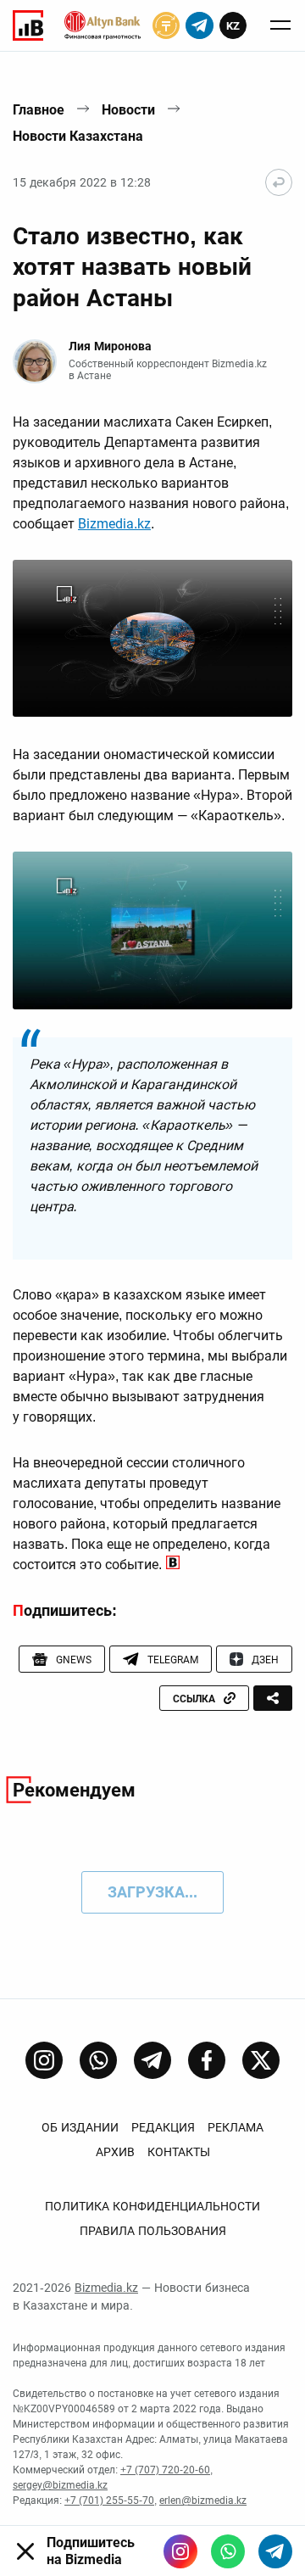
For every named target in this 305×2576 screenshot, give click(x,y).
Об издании (80, 2127)
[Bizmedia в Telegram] (275, 2551)
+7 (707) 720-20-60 (165, 2470)
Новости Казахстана (78, 136)
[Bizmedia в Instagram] (180, 2551)
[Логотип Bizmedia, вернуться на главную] (28, 25)
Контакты (179, 2152)
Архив (115, 2152)
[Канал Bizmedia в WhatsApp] (98, 2060)
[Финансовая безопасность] (103, 25)
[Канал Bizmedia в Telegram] (152, 2060)
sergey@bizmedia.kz (60, 2485)
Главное (39, 110)
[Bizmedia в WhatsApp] (228, 2551)
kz (233, 26)
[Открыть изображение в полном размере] (152, 639)
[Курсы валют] (166, 25)
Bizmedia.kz (114, 524)
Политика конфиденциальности (152, 2206)
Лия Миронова (110, 346)
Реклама (236, 2127)
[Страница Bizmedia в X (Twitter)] (261, 2060)
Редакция (163, 2127)
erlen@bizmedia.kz (203, 2501)
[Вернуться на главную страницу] (279, 182)
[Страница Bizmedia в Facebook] (207, 2060)
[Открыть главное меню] (280, 25)
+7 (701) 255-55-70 (109, 2501)
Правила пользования (153, 2231)
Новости (128, 110)
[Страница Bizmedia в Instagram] (44, 2060)
